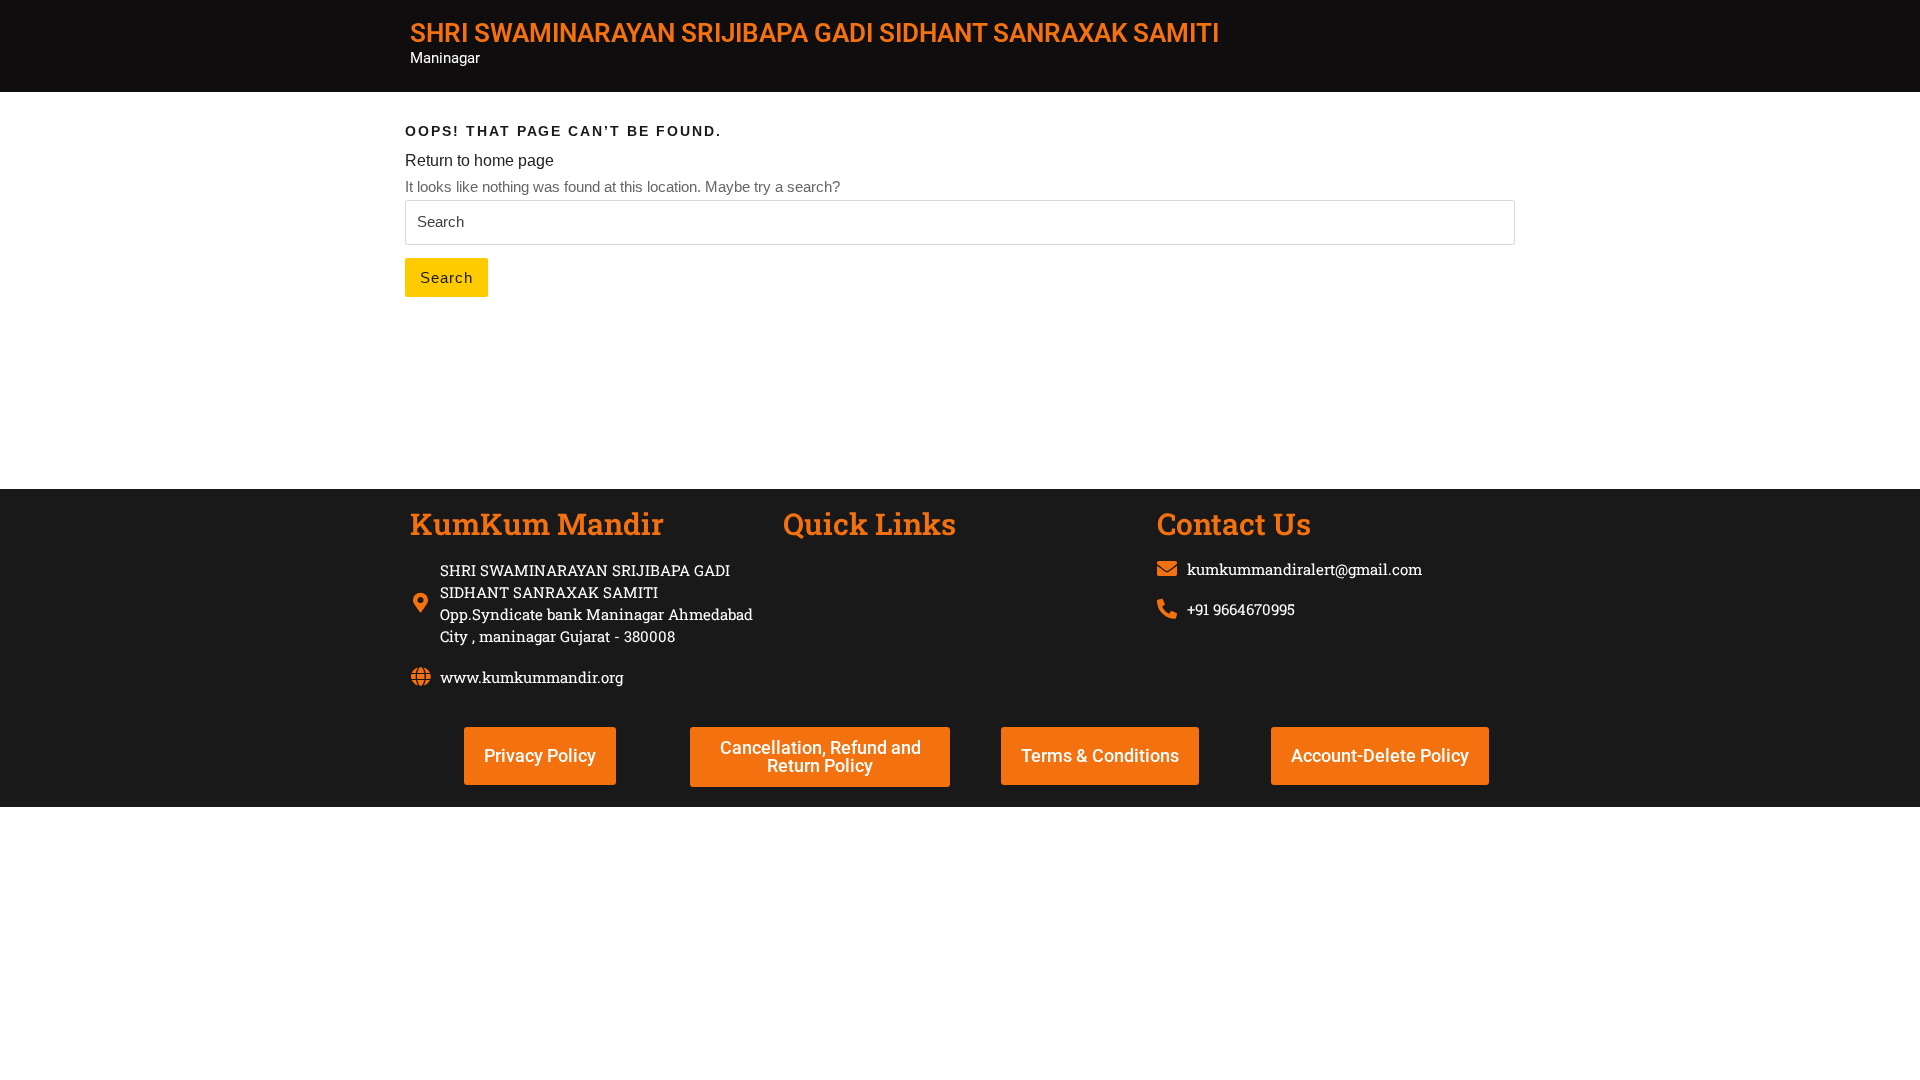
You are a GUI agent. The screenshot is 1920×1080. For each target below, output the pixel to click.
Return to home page (479, 160)
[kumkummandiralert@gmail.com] (1167, 569)
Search (446, 277)
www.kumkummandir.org (531, 677)
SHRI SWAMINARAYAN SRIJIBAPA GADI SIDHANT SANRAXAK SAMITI (814, 33)
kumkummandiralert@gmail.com (1304, 569)
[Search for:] (960, 223)
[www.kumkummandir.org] (420, 677)
